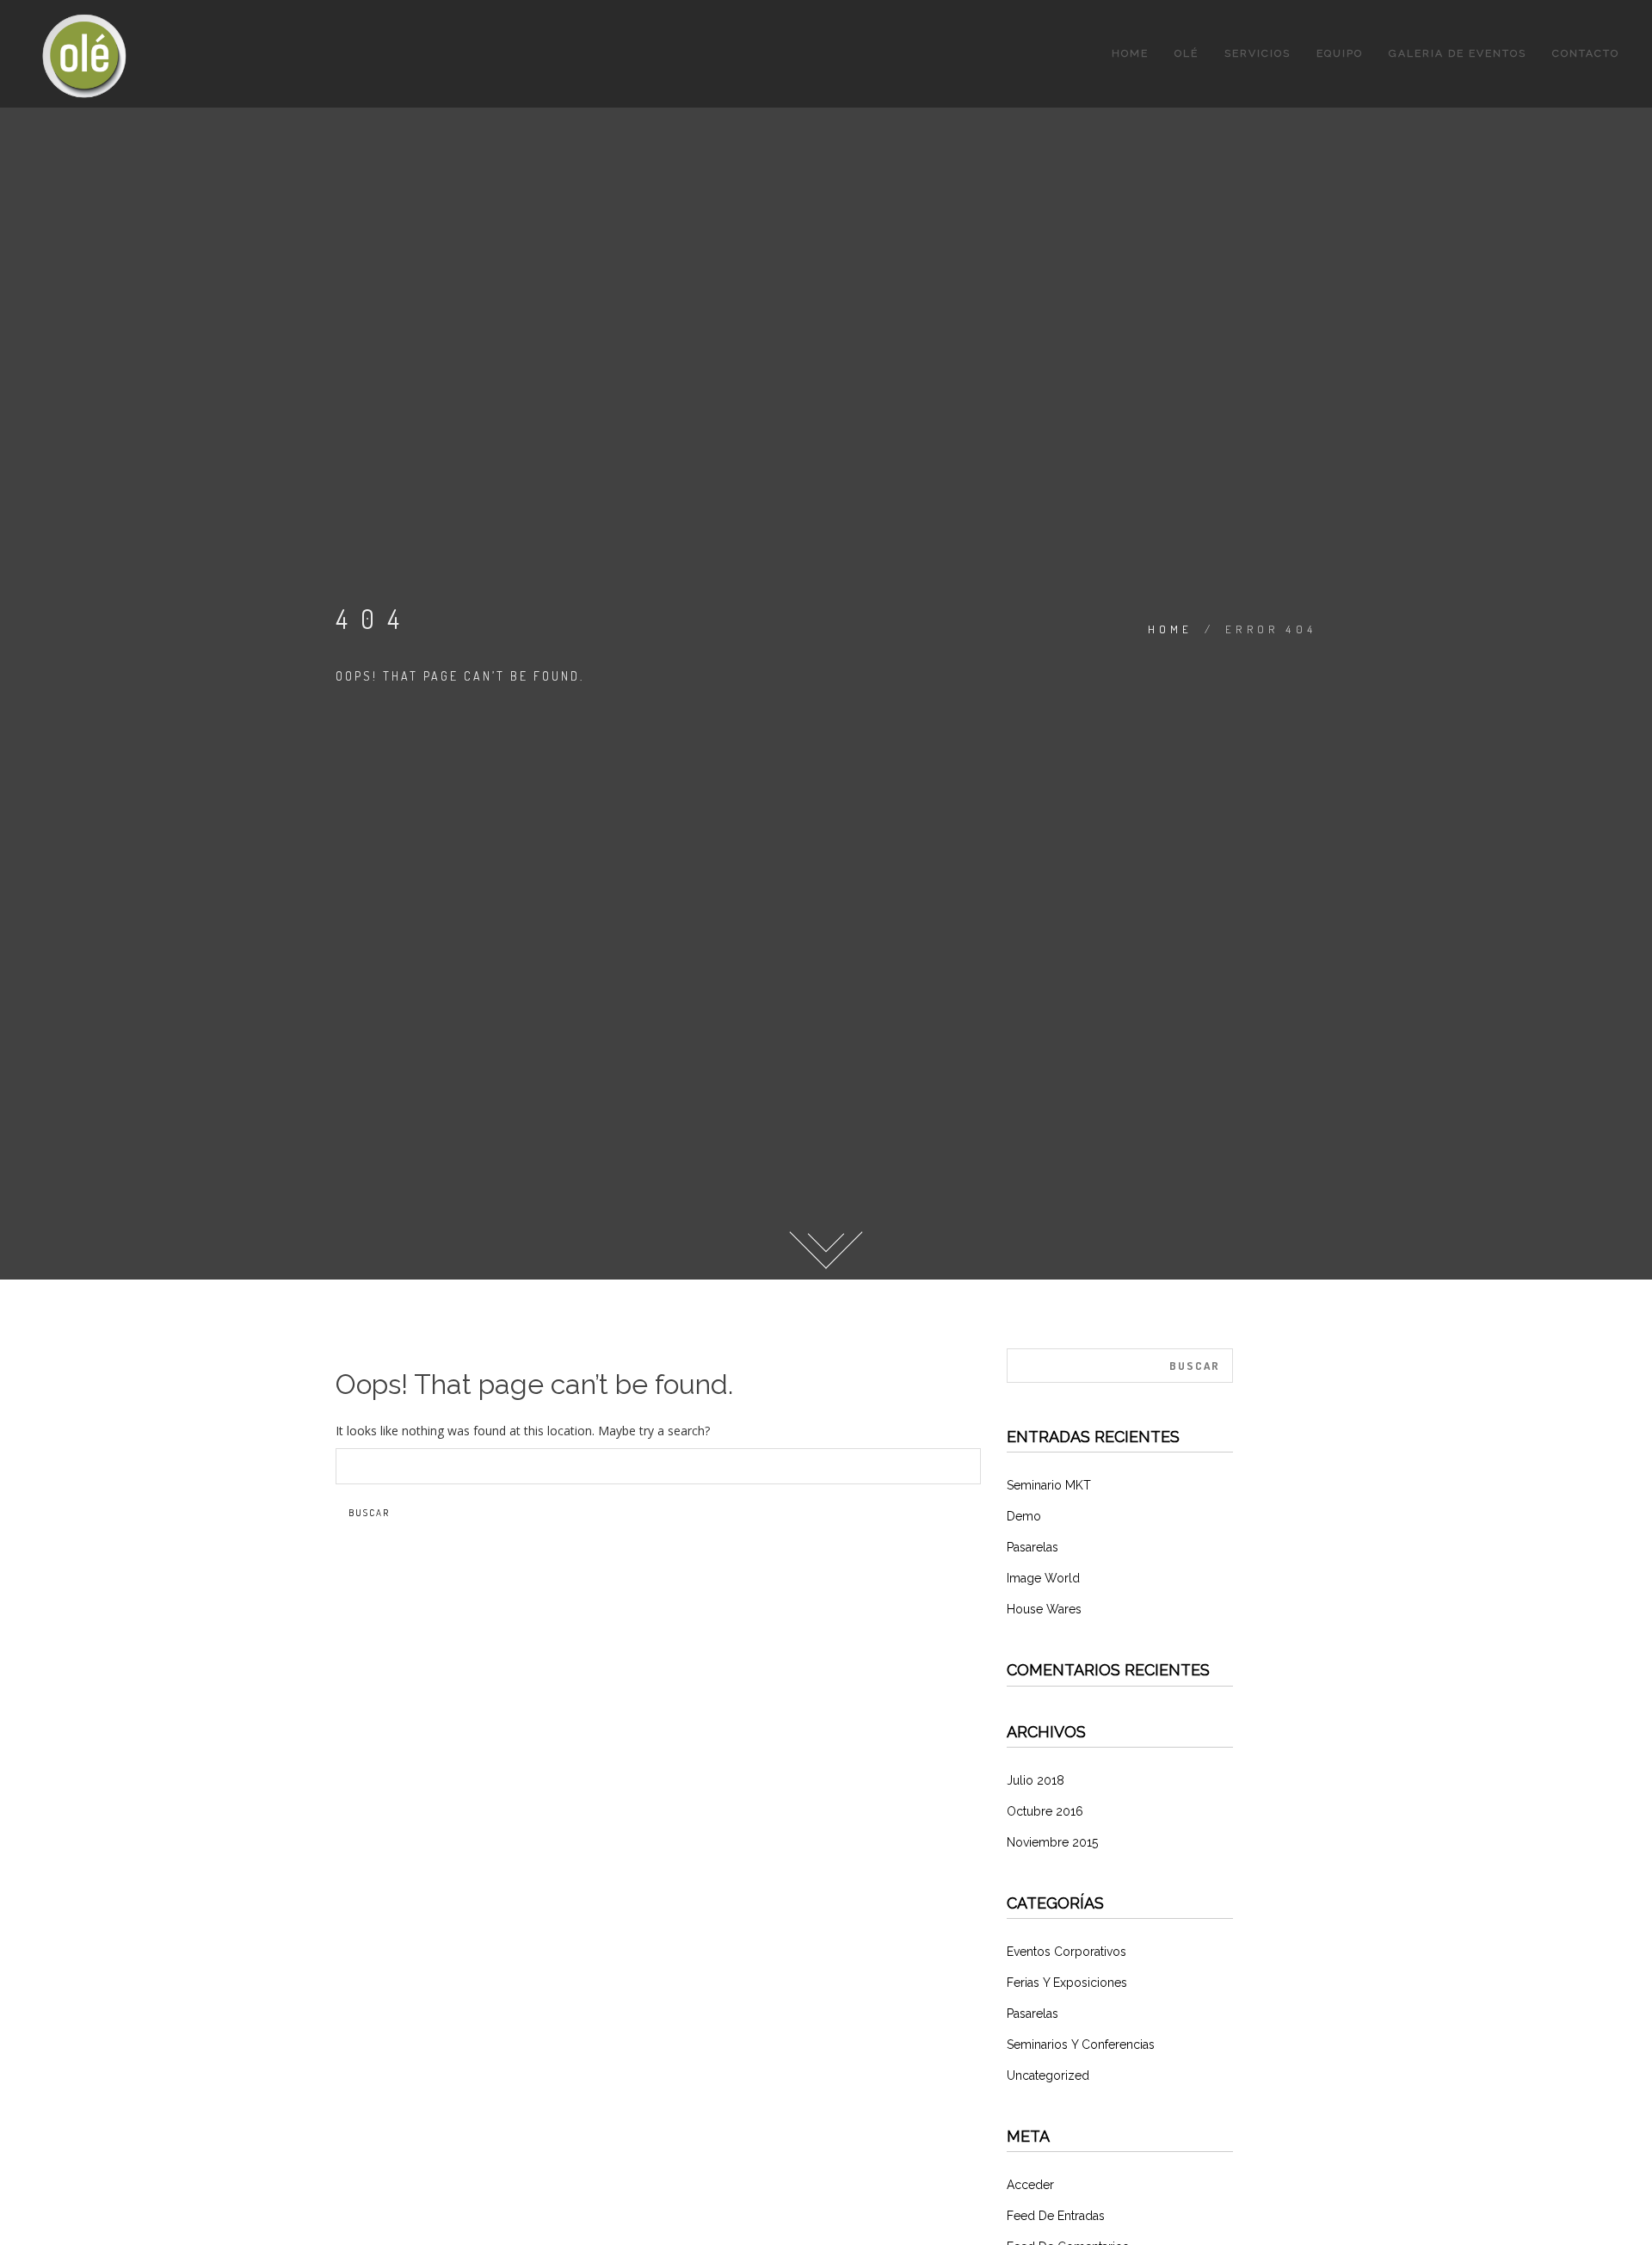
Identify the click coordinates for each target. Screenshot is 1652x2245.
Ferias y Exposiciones (1067, 1983)
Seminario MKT (1049, 1485)
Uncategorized (1048, 2075)
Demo (1024, 1516)
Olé (1187, 53)
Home (1130, 53)
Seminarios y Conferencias (1081, 2045)
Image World (1043, 1578)
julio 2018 (1036, 1780)
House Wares (1044, 1609)
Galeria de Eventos (1458, 53)
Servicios (1257, 53)
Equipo (1340, 53)
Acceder (1030, 2185)
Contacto (1586, 53)
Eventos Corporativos (1066, 1952)
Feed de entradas (1056, 2216)
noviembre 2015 (1052, 1842)
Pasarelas (1032, 1547)
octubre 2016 (1045, 1811)
